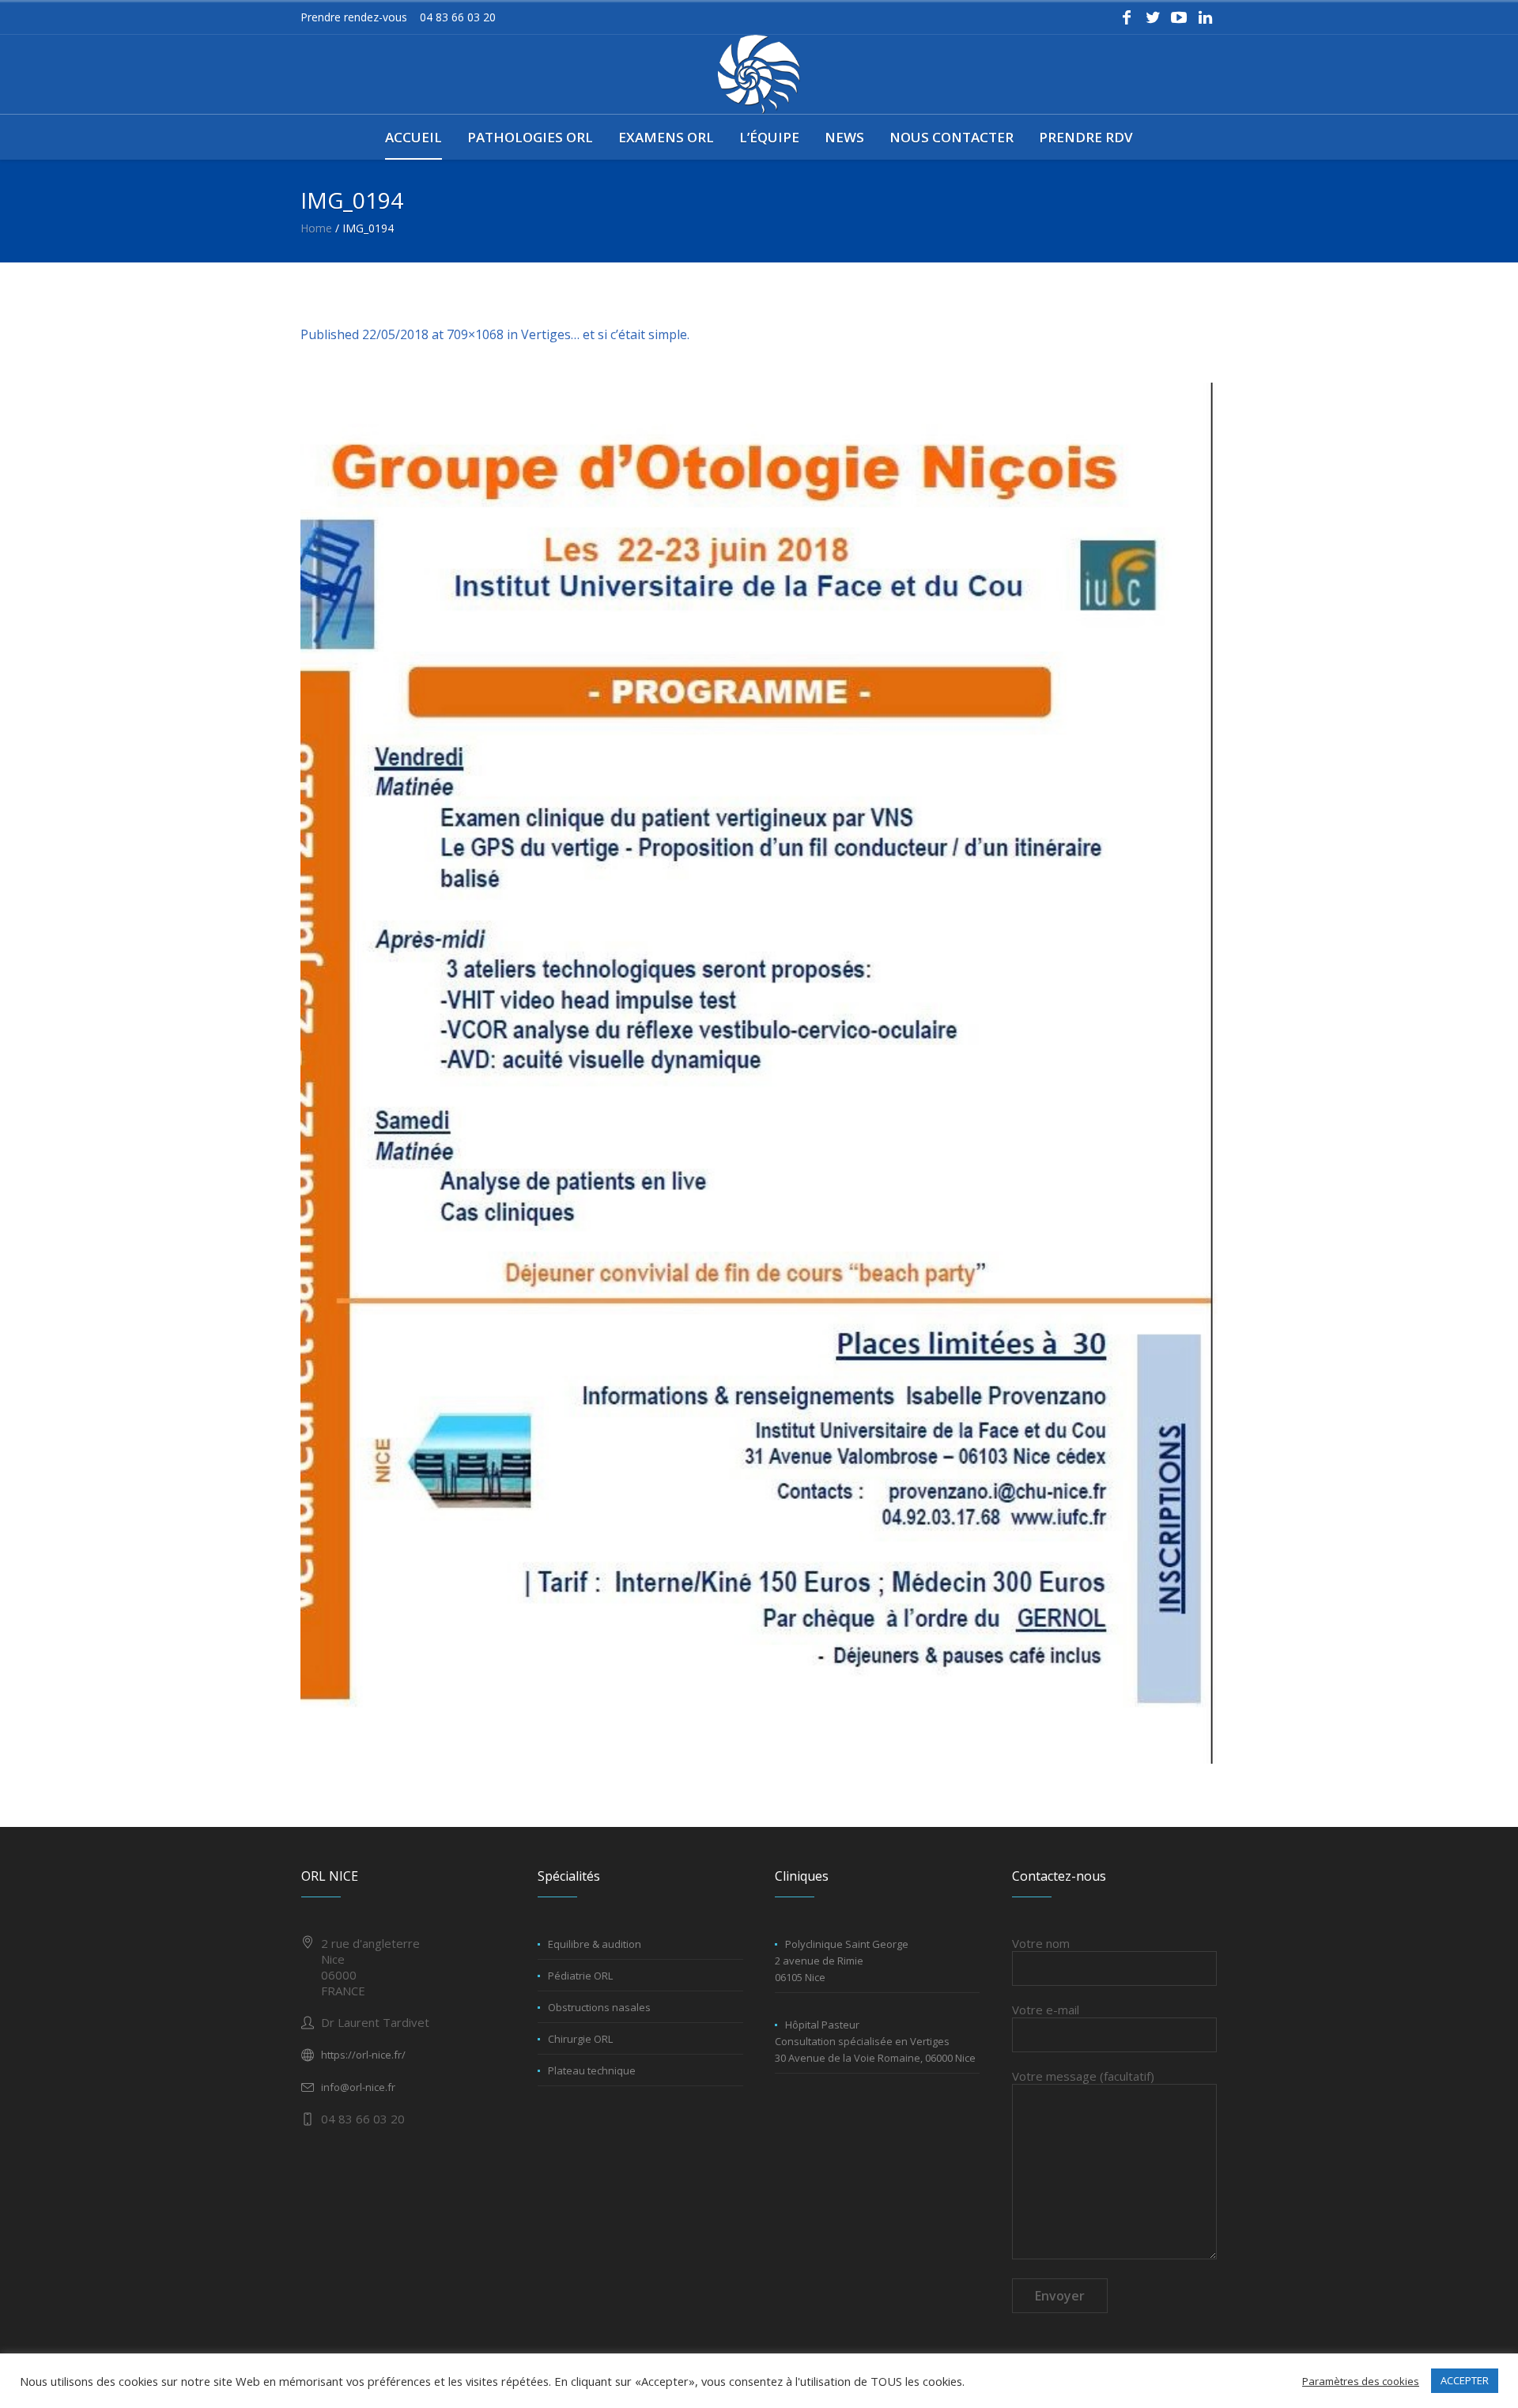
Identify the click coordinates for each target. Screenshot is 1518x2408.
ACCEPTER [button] (1465, 2380)
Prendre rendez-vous (354, 17)
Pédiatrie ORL (580, 1976)
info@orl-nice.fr (358, 2087)
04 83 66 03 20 (458, 17)
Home (316, 228)
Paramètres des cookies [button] (1361, 2381)
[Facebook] (1127, 17)
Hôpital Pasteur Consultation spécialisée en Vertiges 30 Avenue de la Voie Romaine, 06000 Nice (875, 2041)
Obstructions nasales (599, 2007)
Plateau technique (592, 2070)
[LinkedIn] (1205, 17)
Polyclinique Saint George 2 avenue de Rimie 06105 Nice (842, 1961)
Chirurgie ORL (580, 2039)
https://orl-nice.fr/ (363, 2055)
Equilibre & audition (595, 1944)
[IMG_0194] (759, 1073)
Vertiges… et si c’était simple (604, 334)
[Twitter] (1153, 17)
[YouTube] (1179, 17)
